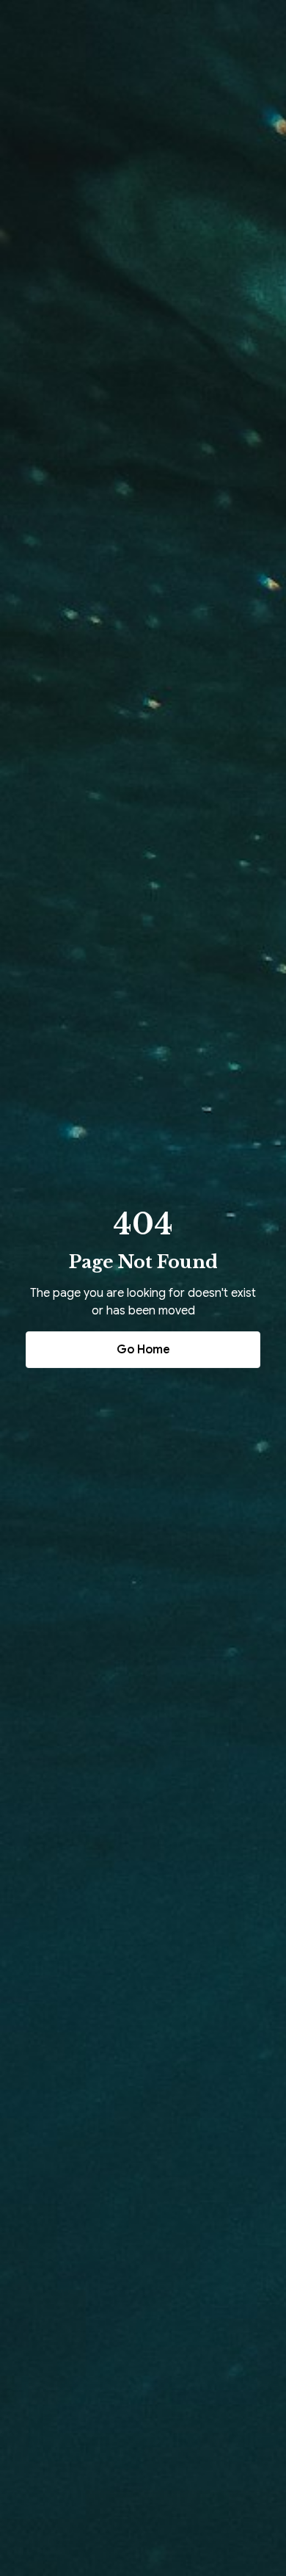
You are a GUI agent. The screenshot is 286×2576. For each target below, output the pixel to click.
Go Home (143, 1350)
